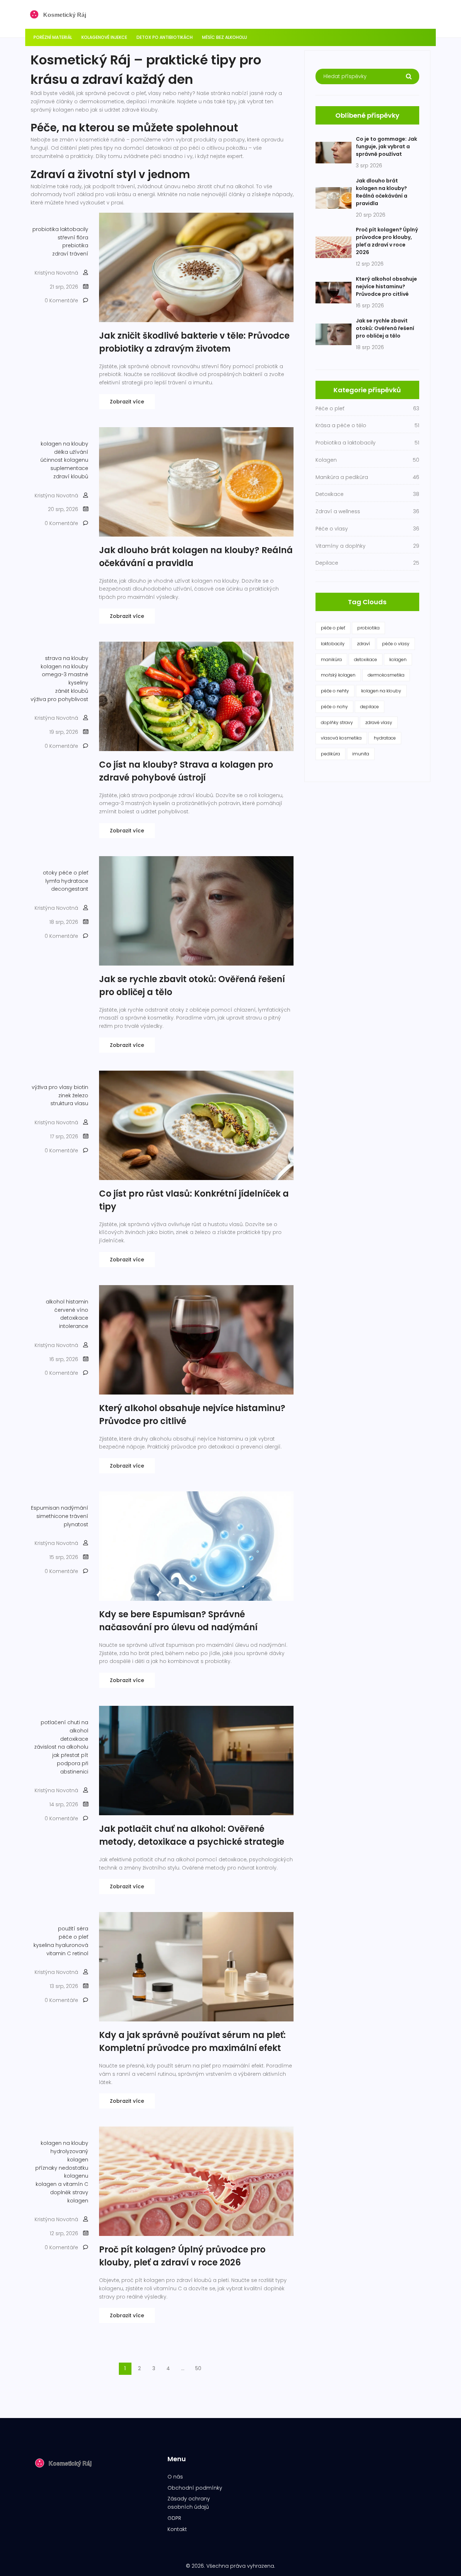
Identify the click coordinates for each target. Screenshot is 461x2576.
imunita (361, 754)
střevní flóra (73, 238)
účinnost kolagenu (64, 460)
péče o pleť (73, 873)
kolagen (398, 659)
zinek (65, 1095)
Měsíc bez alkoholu (225, 37)
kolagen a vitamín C (62, 2184)
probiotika (46, 229)
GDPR (174, 2518)
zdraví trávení (70, 254)
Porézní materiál (53, 37)
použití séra (73, 1929)
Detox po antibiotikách (165, 37)
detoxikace (74, 1318)
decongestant (70, 889)
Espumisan (45, 1508)
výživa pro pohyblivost (59, 699)
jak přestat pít (70, 1755)
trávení (79, 1516)
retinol (80, 1953)
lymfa (53, 881)
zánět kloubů (72, 691)
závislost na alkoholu (61, 1747)
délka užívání (71, 452)
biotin (81, 1087)
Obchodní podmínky (195, 2488)
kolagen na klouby (64, 444)
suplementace (69, 468)
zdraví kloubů (71, 476)
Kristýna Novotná (56, 273)
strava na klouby (67, 658)
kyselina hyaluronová (61, 1945)
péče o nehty (335, 691)
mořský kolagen (338, 675)
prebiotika (75, 245)
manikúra (331, 659)
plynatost (76, 1524)
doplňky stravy (337, 722)
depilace (370, 707)
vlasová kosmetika (341, 738)
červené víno (71, 1310)
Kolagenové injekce (104, 37)
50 (198, 2368)
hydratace (75, 881)
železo (80, 1095)
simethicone (52, 1516)
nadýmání (75, 1508)
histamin (77, 1302)
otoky (50, 873)
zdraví (363, 644)
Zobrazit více (127, 402)
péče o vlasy (396, 644)
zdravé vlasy (379, 722)
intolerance (74, 1326)
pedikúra (330, 754)
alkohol (55, 1302)
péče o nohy (334, 707)
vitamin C (59, 1953)
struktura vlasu (69, 1103)
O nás (175, 2477)
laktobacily (74, 229)
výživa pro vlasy (52, 1087)
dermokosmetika (386, 675)
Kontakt (177, 2529)
